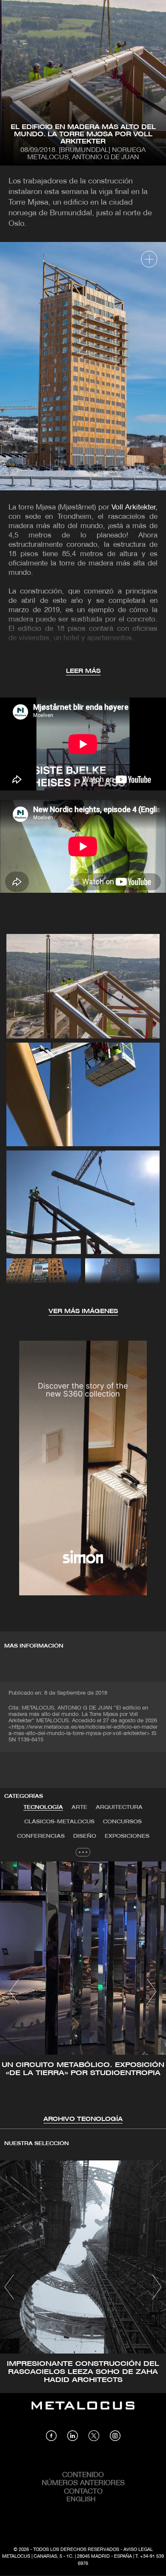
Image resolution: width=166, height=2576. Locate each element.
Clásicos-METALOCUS (59, 1822)
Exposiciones (127, 1836)
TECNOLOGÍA (43, 1807)
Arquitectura (119, 1807)
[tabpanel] (83, 1993)
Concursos (122, 1822)
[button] (14, 1991)
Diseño (85, 1836)
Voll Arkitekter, (135, 508)
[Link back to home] (83, 2412)
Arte (79, 1807)
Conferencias (41, 1836)
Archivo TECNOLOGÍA (83, 2119)
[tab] (43, 1808)
